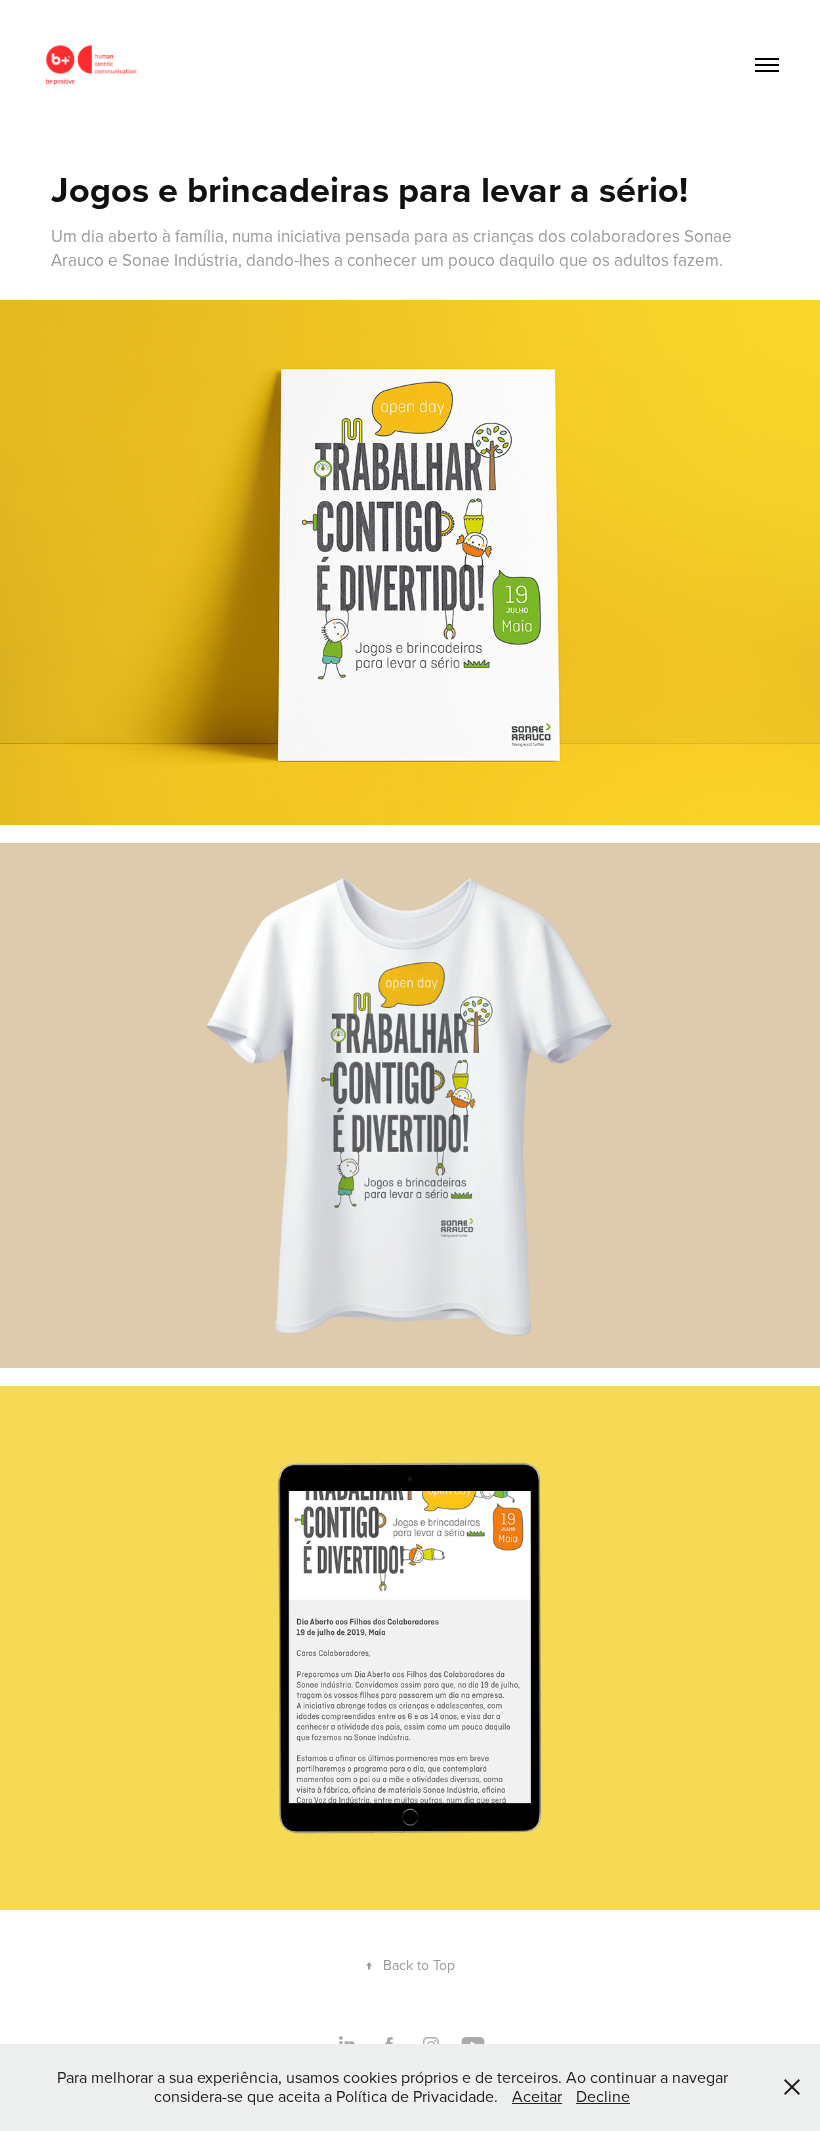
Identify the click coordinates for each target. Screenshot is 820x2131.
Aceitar (537, 2096)
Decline (603, 2096)
